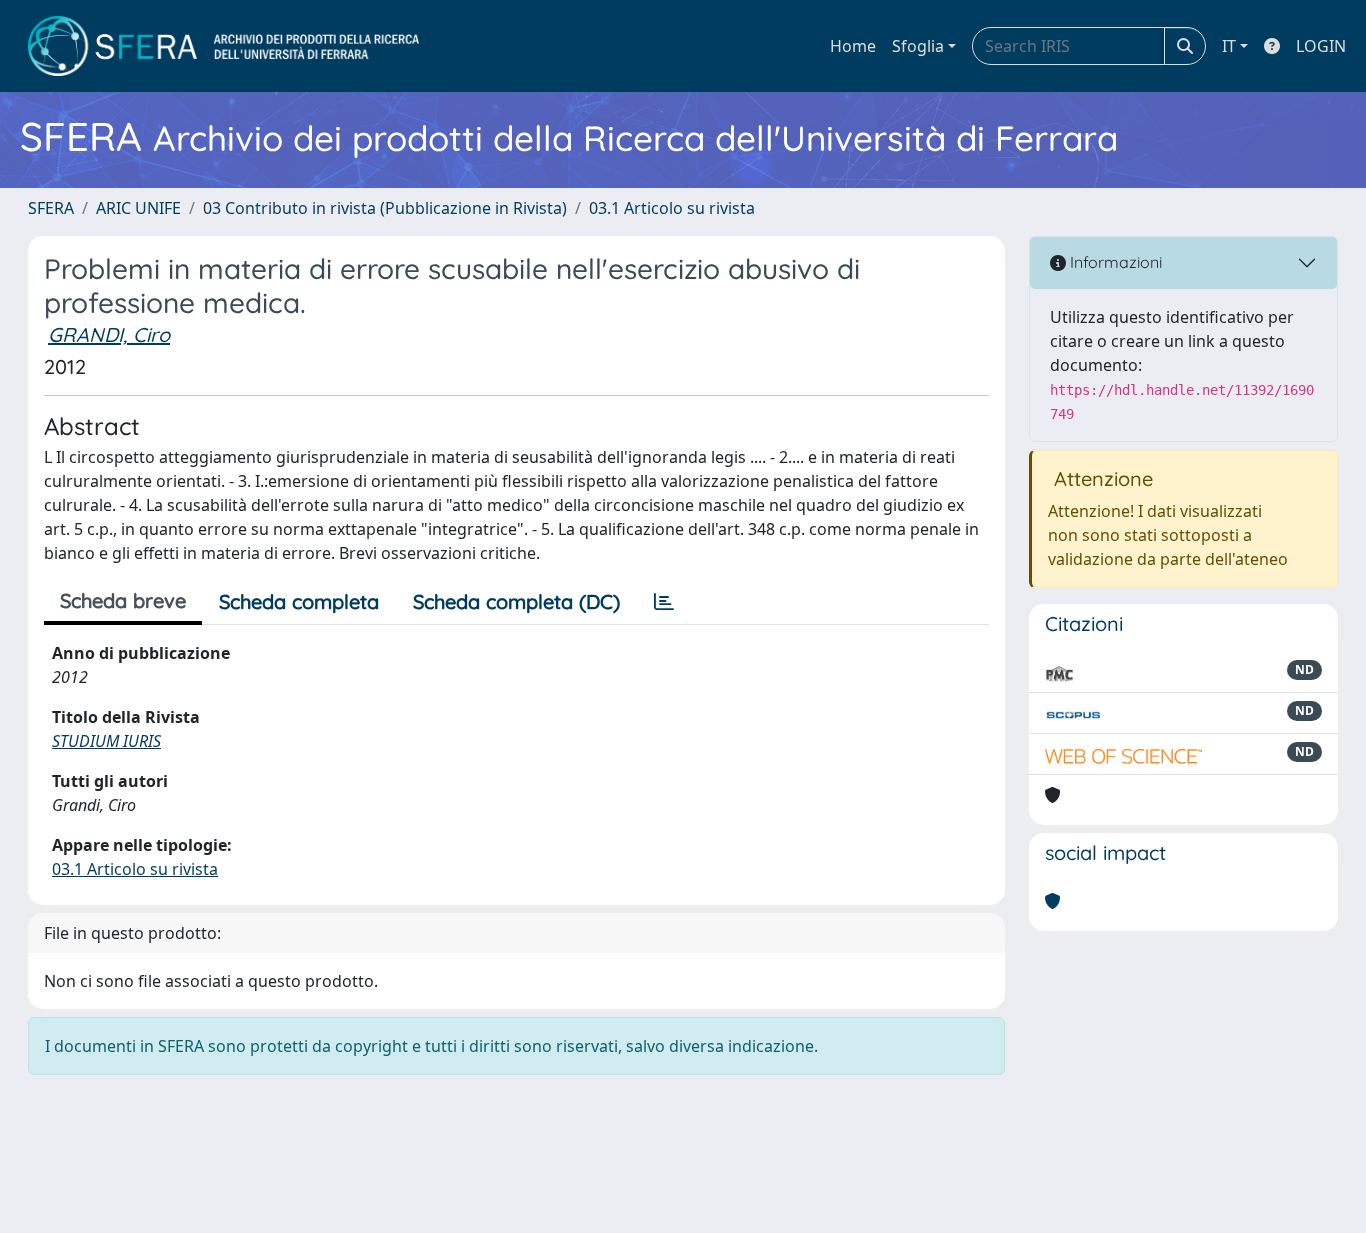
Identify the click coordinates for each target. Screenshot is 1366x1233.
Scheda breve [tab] (123, 600)
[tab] (664, 602)
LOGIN (1321, 46)
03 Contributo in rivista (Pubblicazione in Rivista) (385, 208)
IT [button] (1229, 46)
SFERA (51, 208)
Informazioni (1114, 262)
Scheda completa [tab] (299, 601)
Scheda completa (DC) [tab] (516, 601)
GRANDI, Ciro (109, 334)
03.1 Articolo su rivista (672, 208)
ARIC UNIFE (138, 208)
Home (853, 46)
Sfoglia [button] (918, 46)
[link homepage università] (223, 46)
